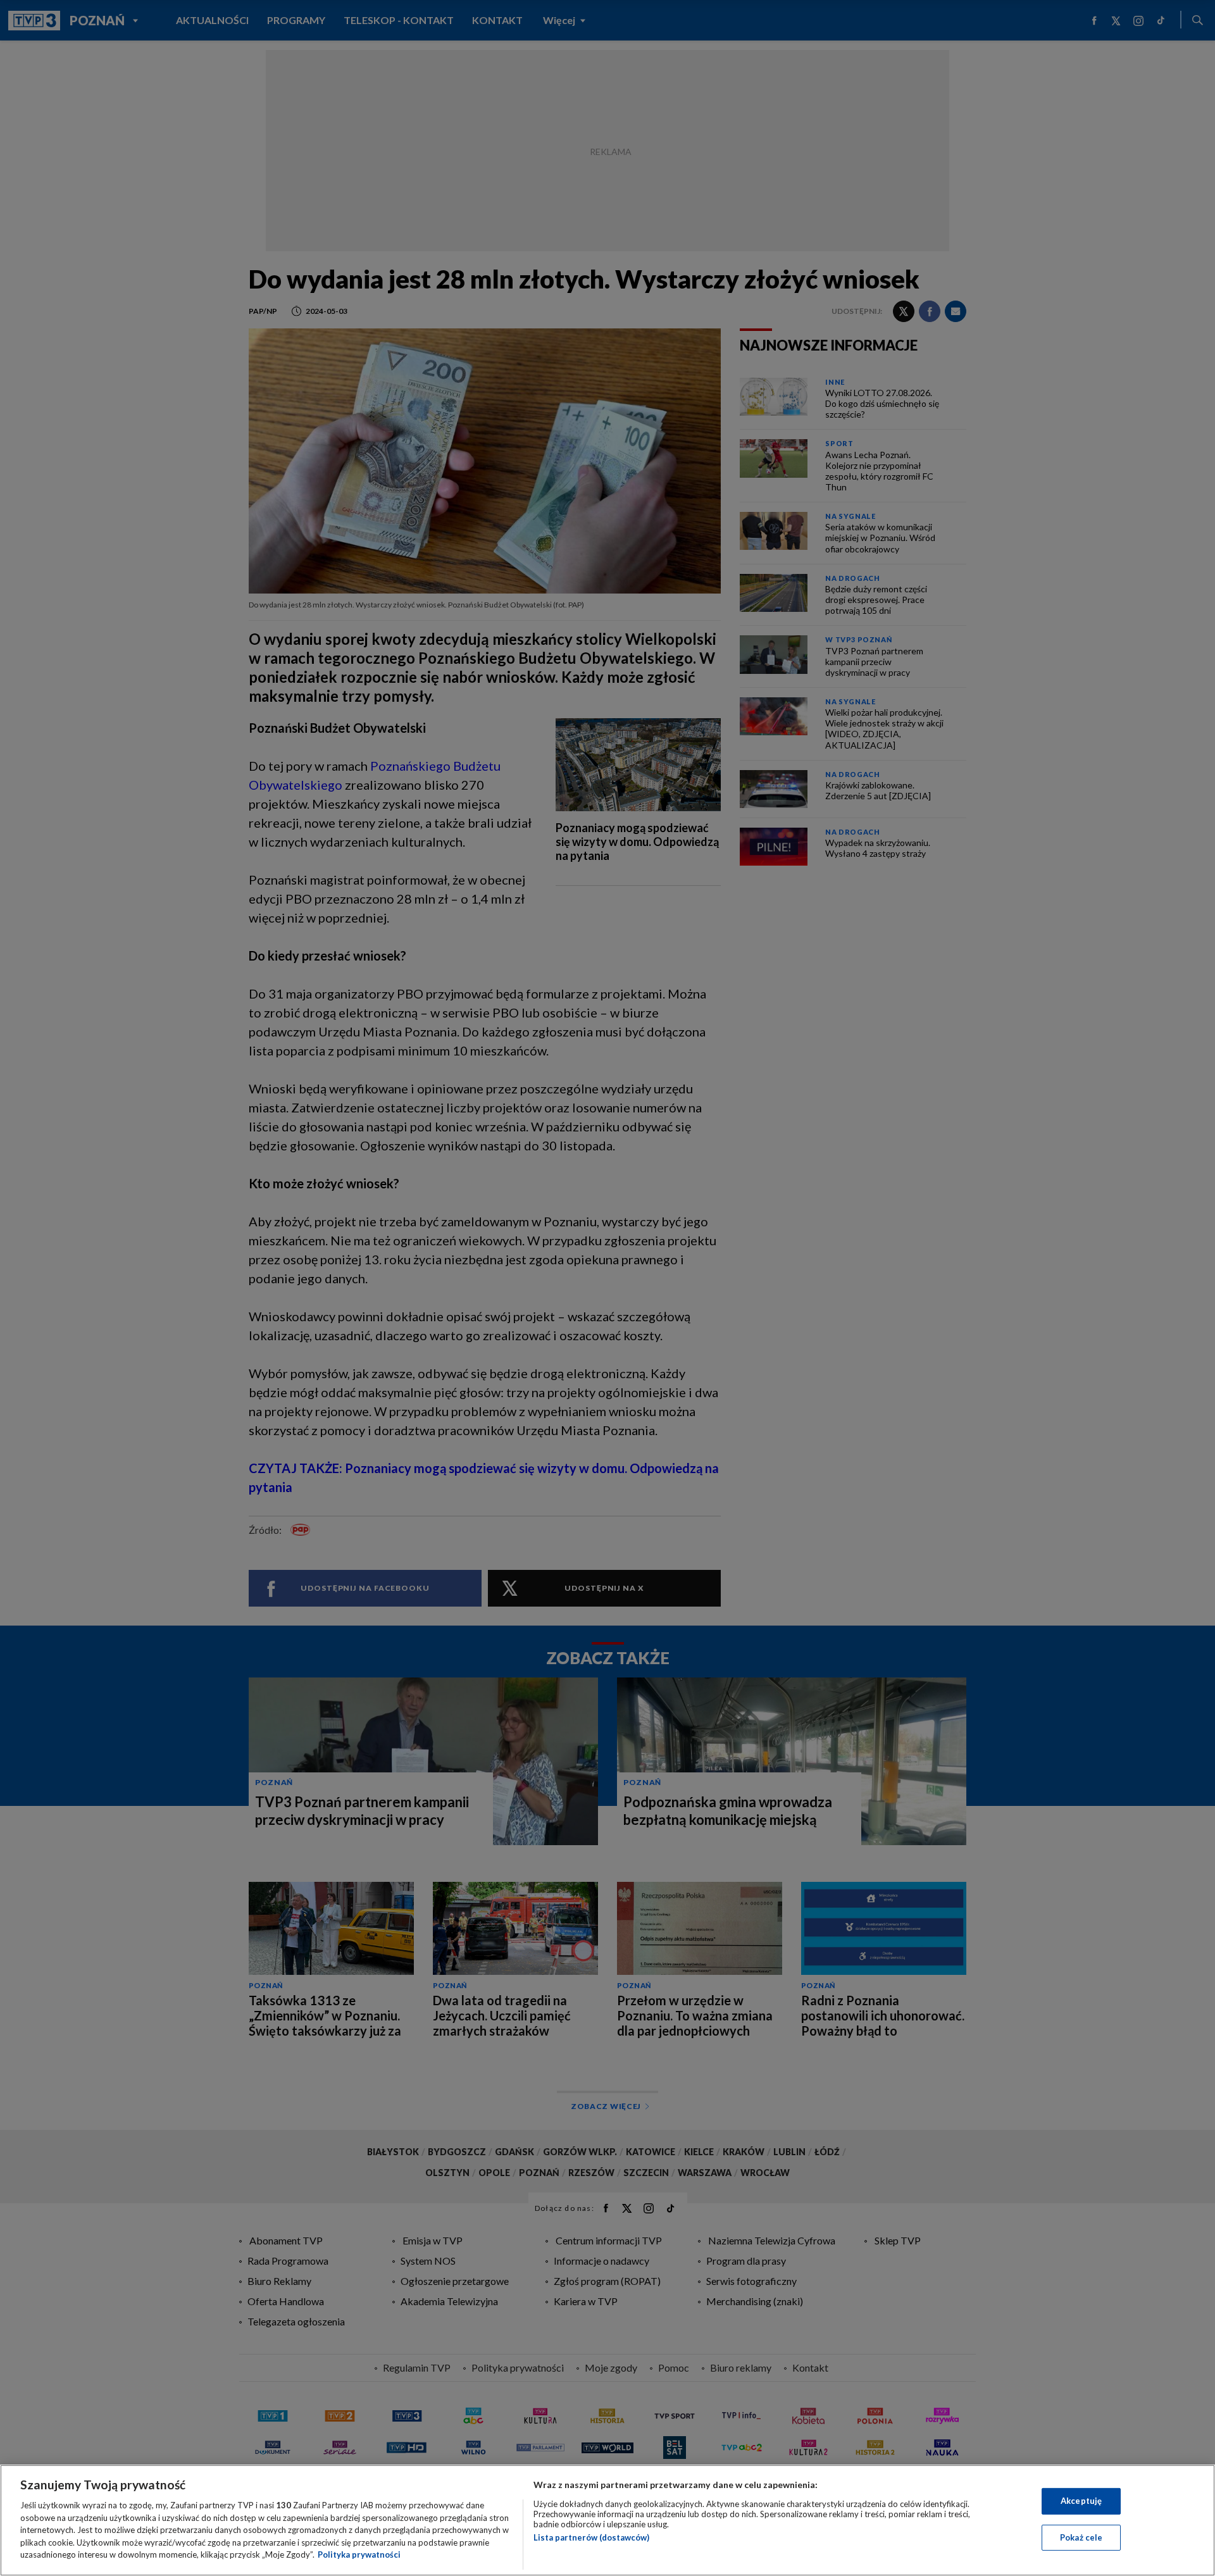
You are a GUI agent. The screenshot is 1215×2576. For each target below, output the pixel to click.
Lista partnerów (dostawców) (591, 2537)
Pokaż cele (1081, 2537)
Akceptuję (1081, 2501)
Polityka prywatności (359, 2554)
